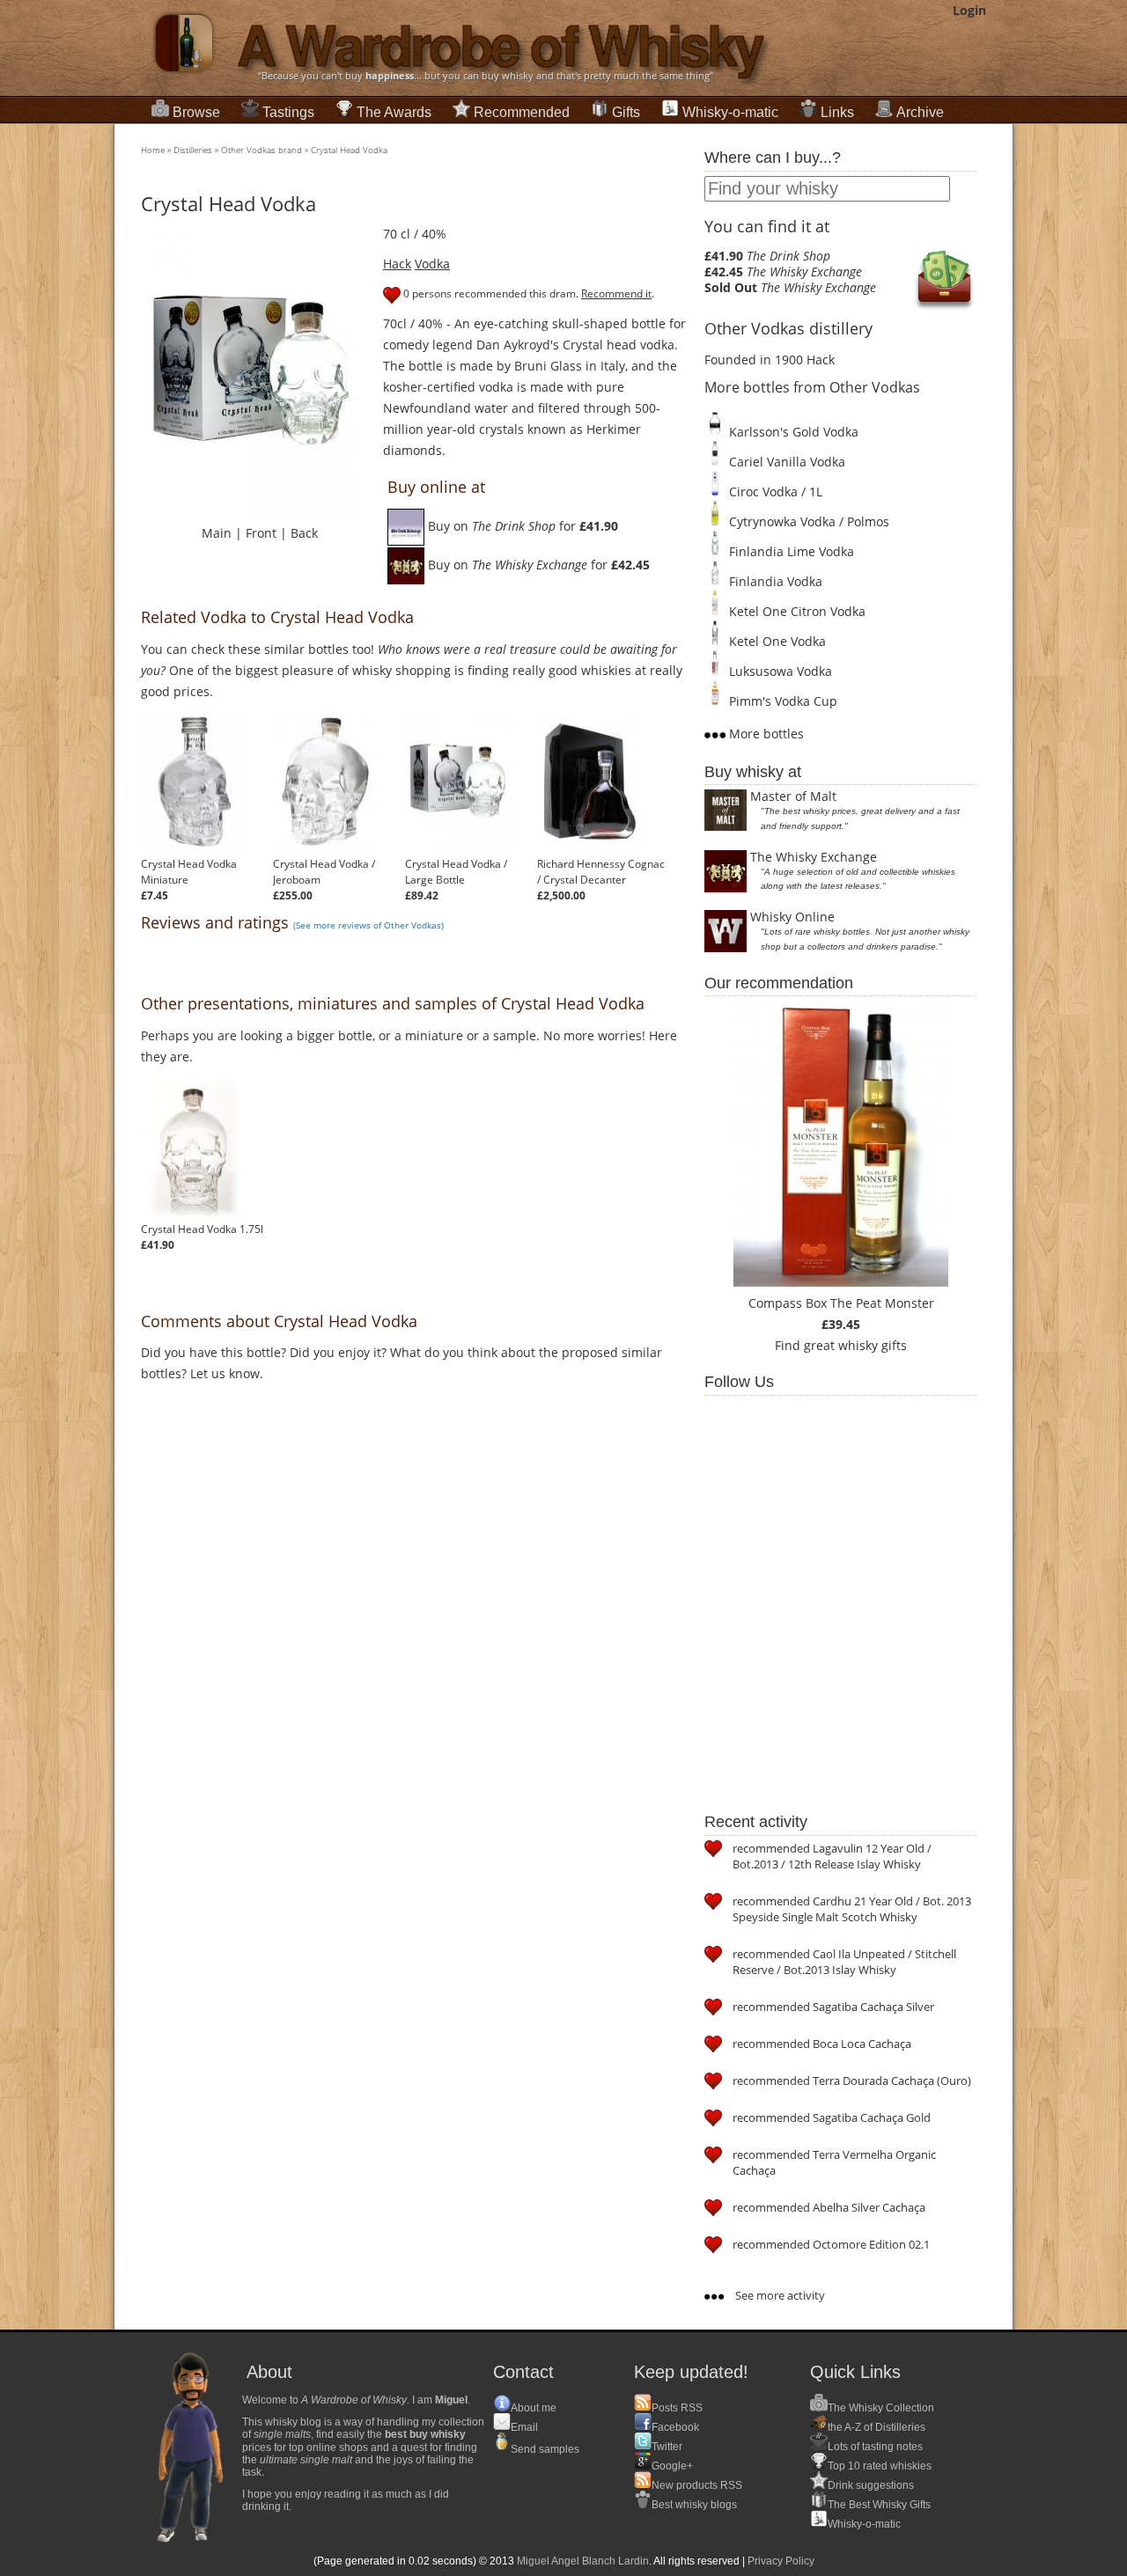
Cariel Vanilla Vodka (785, 462)
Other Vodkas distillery (788, 328)
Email (524, 2427)
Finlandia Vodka (774, 581)
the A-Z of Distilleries (877, 2427)
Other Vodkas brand (261, 150)
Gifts (626, 112)
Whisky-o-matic (730, 112)
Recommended (522, 112)
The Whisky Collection (881, 2408)
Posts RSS (677, 2408)
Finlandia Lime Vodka (790, 551)
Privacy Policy (781, 2561)
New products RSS (697, 2485)
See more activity (779, 2295)
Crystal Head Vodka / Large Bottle (456, 872)
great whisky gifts (855, 1345)
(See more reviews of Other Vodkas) (368, 925)
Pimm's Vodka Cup (781, 701)
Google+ (672, 2466)
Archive (920, 112)
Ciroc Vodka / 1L (774, 492)
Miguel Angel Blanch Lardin (583, 2561)
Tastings (288, 112)
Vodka (432, 264)
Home (153, 150)
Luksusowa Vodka (779, 671)
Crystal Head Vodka (349, 150)
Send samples (545, 2449)
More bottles (765, 734)
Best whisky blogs (694, 2505)
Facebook (675, 2427)
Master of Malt (793, 796)
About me (534, 2408)
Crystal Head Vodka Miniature (189, 872)
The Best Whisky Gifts (879, 2505)
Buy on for (521, 526)
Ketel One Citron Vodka (796, 611)
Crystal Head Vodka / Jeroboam (324, 872)
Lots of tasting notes (875, 2447)
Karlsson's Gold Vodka (792, 432)
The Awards (394, 112)
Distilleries (193, 150)
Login (969, 10)
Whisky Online (792, 917)
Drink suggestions (871, 2485)
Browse (196, 112)
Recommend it (616, 294)
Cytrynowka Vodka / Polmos (807, 521)
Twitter (667, 2447)
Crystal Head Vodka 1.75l (202, 1229)
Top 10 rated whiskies (880, 2466)
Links (837, 112)
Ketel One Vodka (776, 641)
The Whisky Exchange (814, 857)
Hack (397, 264)
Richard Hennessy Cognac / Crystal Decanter (601, 872)
